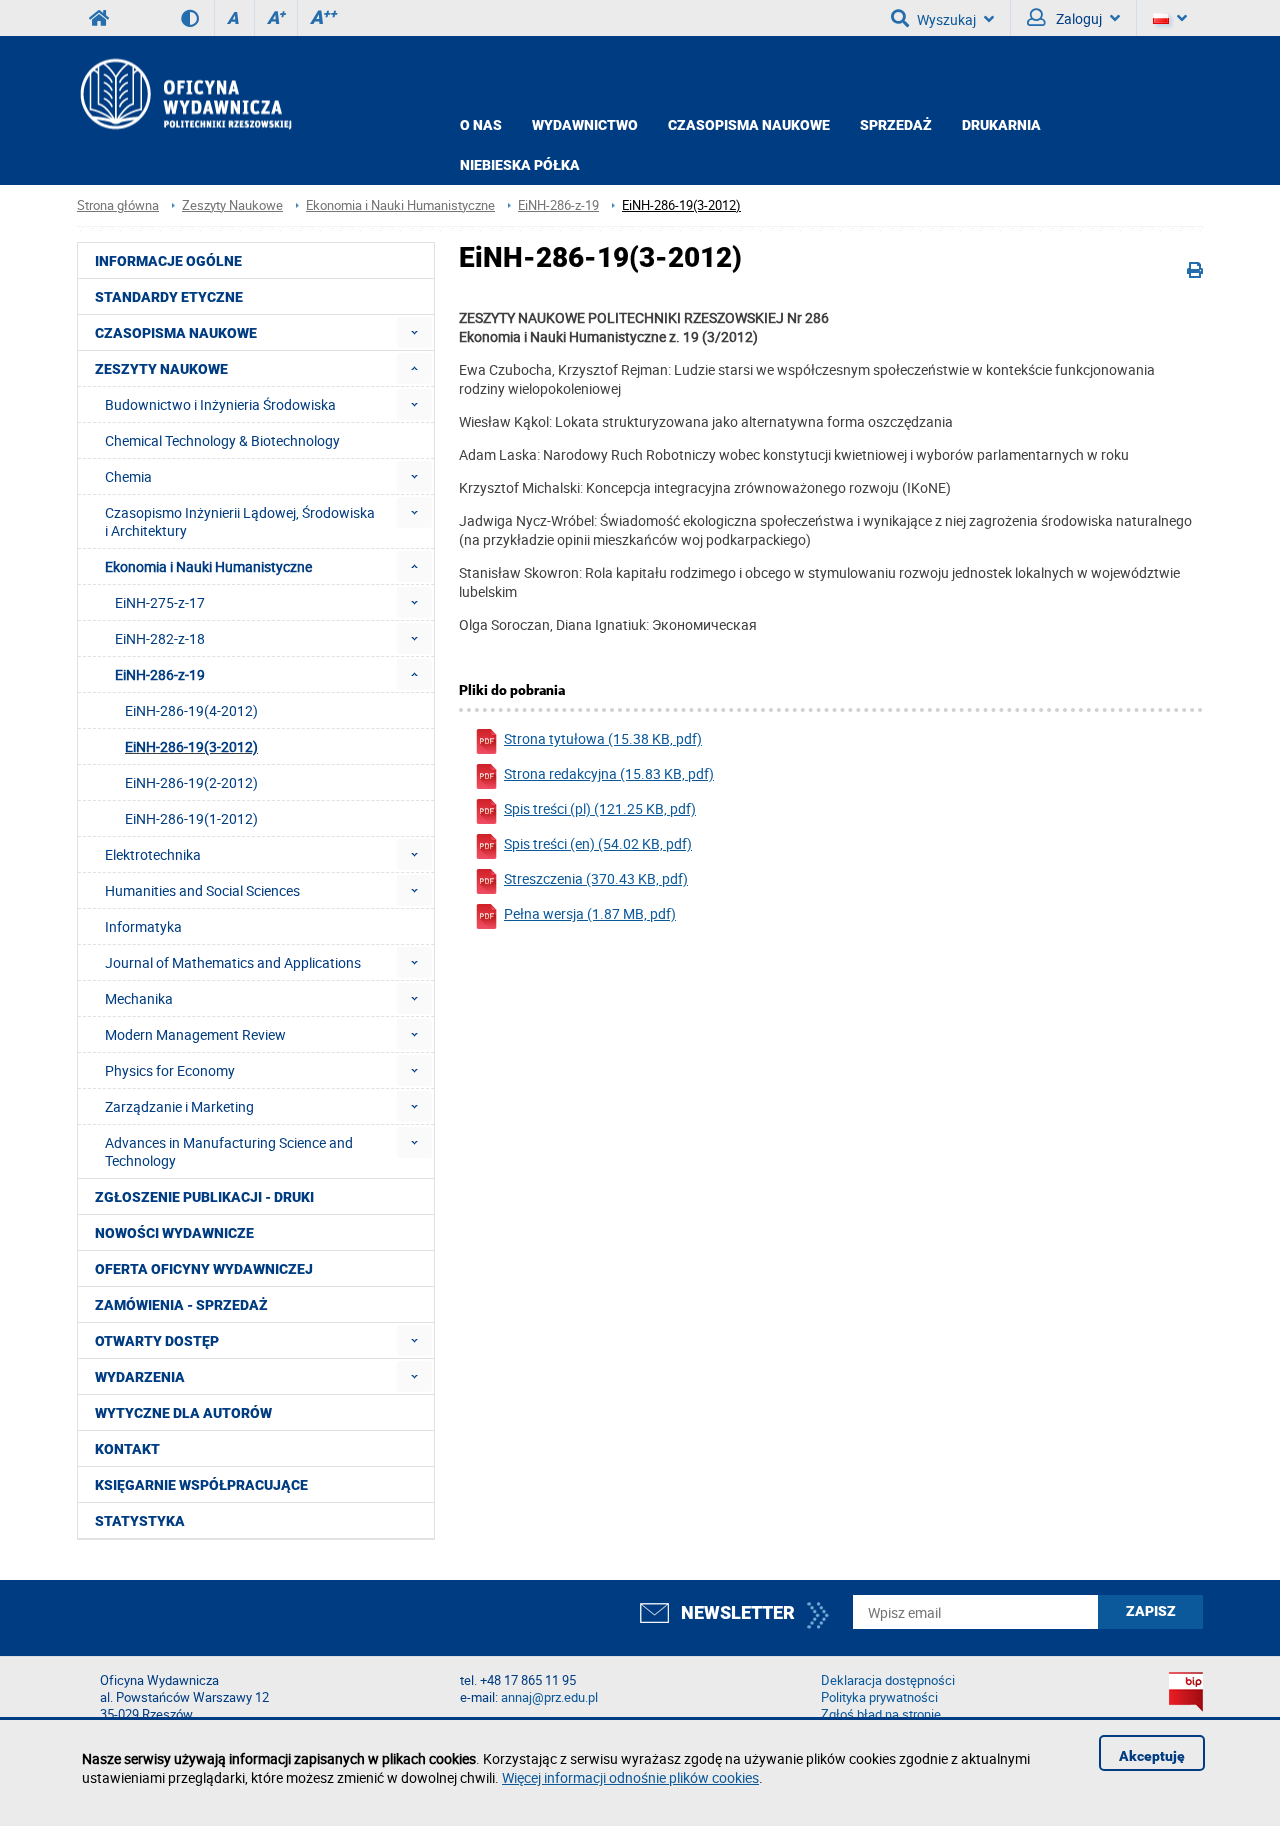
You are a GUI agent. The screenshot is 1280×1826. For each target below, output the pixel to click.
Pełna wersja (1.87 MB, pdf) (590, 913)
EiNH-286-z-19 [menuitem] (160, 674)
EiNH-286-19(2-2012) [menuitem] (191, 782)
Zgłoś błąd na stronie (881, 1714)
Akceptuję (1152, 1756)
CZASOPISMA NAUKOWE (749, 125)
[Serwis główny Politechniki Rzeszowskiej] (99, 18)
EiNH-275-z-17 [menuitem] (160, 602)
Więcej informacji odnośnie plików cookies (630, 1777)
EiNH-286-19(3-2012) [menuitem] (191, 746)
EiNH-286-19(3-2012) (681, 205)
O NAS (481, 125)
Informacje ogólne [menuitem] (168, 261)
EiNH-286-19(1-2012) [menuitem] (191, 818)
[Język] (1170, 18)
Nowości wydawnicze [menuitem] (174, 1233)
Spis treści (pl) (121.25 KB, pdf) (600, 808)
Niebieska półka (520, 165)
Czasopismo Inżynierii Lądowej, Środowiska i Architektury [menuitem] (240, 521)
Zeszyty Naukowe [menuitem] (161, 369)
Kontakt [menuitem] (127, 1449)
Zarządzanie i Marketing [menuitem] (179, 1106)
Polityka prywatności (879, 1697)
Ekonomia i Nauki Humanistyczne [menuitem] (208, 566)
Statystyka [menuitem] (140, 1521)
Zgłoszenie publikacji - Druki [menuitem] (204, 1197)
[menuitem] (414, 332)
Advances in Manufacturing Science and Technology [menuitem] (229, 1151)
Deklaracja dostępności (888, 1680)
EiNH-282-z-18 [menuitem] (160, 638)
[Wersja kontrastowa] (197, 18)
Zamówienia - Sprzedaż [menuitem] (181, 1305)
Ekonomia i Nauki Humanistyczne (400, 205)
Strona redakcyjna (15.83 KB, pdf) (609, 773)
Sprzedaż (896, 125)
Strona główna (118, 205)
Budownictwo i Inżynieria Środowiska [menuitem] (220, 404)
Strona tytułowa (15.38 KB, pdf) (603, 738)
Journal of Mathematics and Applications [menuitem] (233, 962)
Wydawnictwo (585, 125)
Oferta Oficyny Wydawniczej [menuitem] (204, 1269)
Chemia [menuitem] (128, 476)
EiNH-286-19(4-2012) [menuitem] (191, 710)
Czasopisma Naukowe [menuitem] (176, 333)
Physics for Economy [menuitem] (170, 1070)
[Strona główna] (184, 93)
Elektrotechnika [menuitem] (153, 854)
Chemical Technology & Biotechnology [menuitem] (222, 440)
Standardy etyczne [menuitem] (169, 297)
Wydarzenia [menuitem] (140, 1377)
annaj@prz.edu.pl (549, 1697)
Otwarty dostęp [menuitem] (157, 1341)
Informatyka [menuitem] (143, 926)
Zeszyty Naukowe (232, 205)
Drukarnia (1001, 125)
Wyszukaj (946, 19)
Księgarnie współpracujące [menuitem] (201, 1485)
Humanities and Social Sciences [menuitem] (202, 890)
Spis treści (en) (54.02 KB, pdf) (598, 843)
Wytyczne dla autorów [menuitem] (183, 1413)
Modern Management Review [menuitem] (195, 1034)
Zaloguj (1077, 18)
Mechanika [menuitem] (139, 998)
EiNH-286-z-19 (558, 205)
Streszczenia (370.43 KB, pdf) (596, 878)
